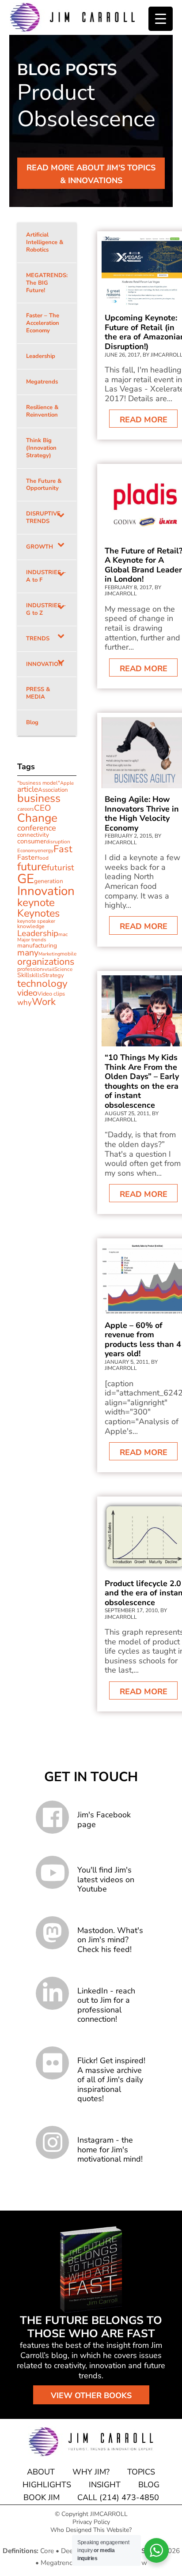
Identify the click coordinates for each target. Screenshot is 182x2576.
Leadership (38, 933)
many (28, 953)
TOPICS (141, 2472)
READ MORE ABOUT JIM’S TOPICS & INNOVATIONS (91, 174)
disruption (58, 842)
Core (47, 2551)
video (27, 993)
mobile (68, 954)
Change (37, 818)
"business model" (39, 783)
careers (26, 809)
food (43, 858)
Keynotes (38, 913)
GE (26, 879)
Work (44, 1002)
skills (36, 975)
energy (45, 850)
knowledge (31, 926)
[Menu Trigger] (161, 19)
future (32, 867)
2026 (172, 2551)
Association (53, 790)
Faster (27, 857)
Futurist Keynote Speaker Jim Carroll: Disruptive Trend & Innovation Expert (72, 17)
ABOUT (41, 2472)
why (25, 1002)
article (28, 789)
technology (42, 983)
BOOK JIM (42, 2497)
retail (49, 969)
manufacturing (37, 946)
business (39, 798)
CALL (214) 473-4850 (118, 2497)
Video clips (51, 994)
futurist (61, 868)
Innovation (46, 891)
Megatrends (59, 2563)
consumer (32, 841)
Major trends (32, 940)
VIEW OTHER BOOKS (91, 2395)
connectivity (33, 835)
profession (30, 969)
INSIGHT (105, 2485)
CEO (42, 808)
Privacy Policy (91, 2522)
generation (49, 881)
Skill (23, 975)
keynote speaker (36, 921)
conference (37, 828)
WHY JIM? (91, 2472)
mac (63, 934)
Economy (27, 851)
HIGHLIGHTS (47, 2485)
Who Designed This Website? (91, 2530)
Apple (67, 783)
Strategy (53, 975)
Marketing (49, 954)
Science (63, 969)
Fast (63, 849)
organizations (46, 962)
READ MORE (144, 420)
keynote (36, 903)
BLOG (149, 2485)
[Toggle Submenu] (61, 518)
